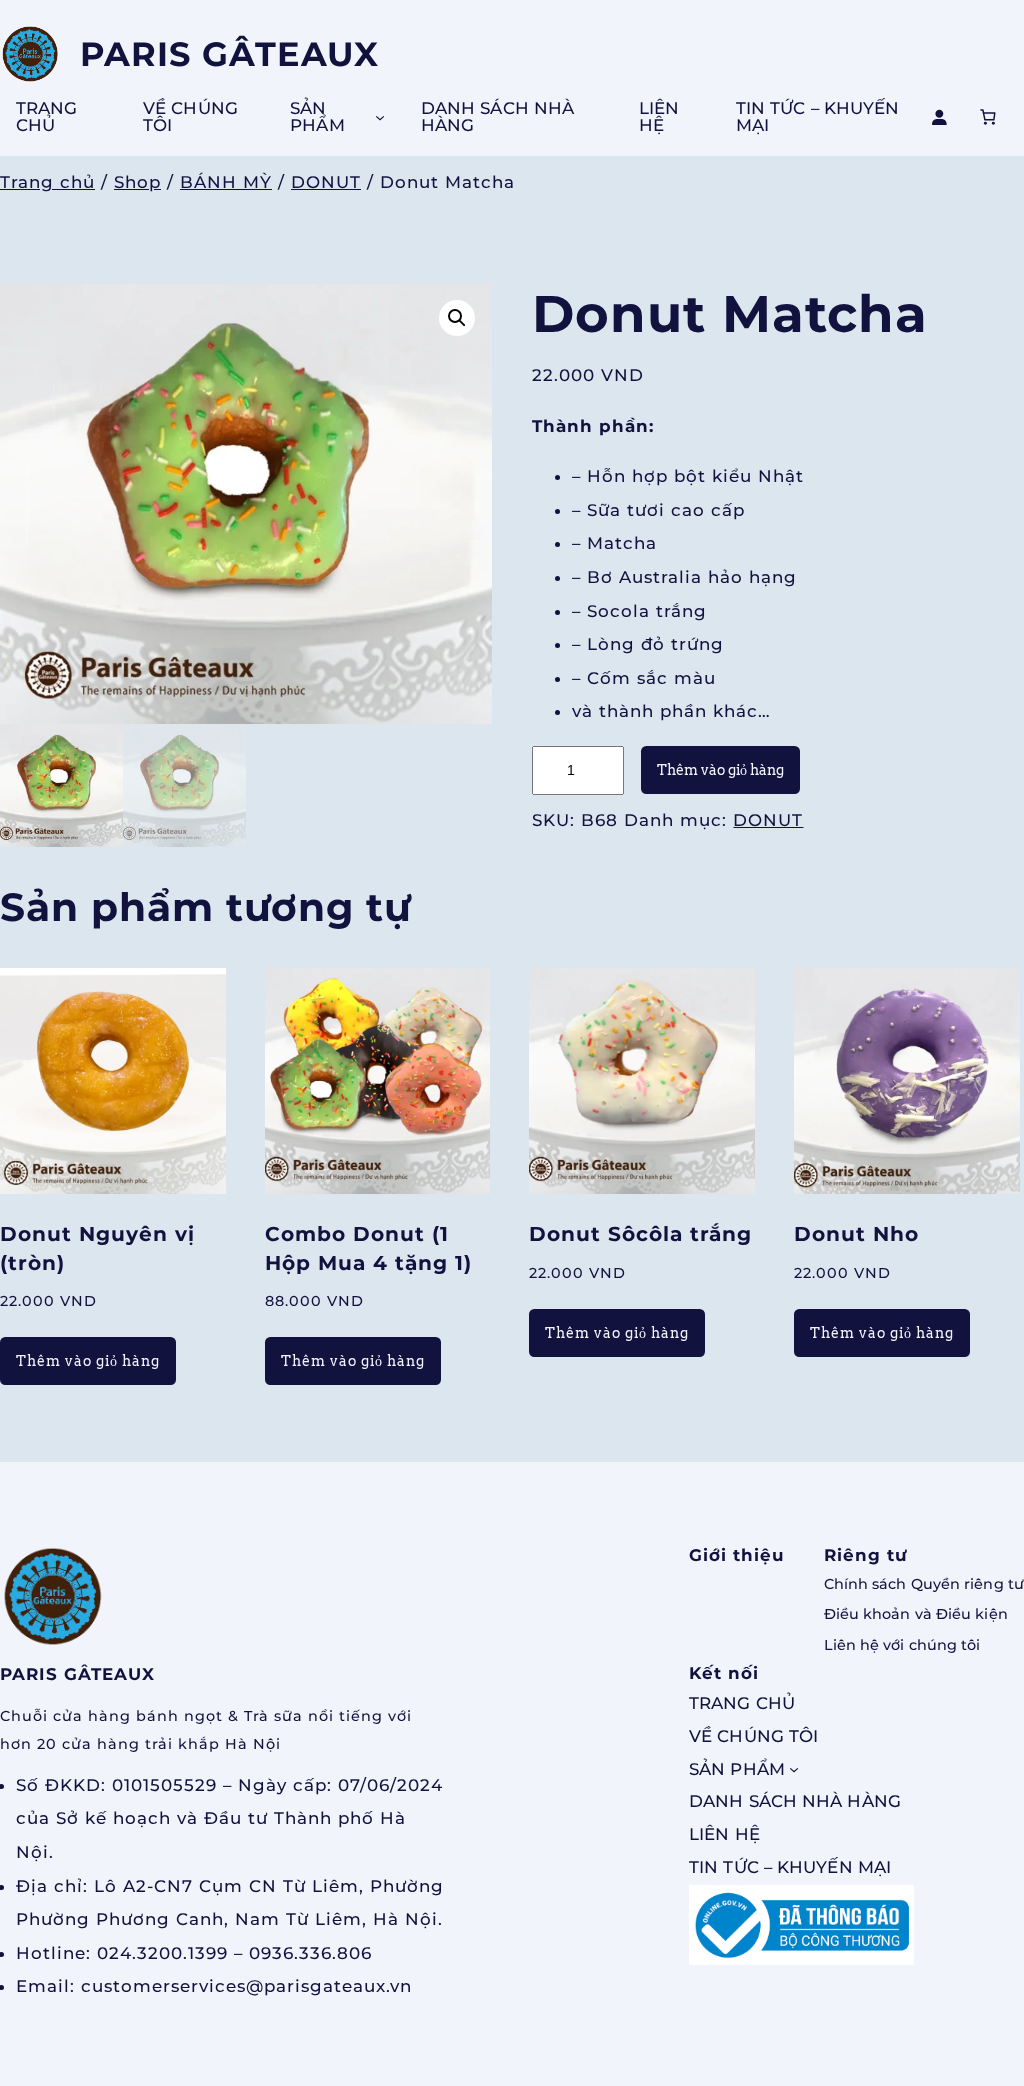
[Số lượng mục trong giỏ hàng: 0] (988, 117)
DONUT (326, 182)
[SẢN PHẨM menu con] (380, 117)
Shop (137, 182)
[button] (457, 318)
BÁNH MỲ (226, 182)
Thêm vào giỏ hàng (720, 770)
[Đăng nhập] (939, 117)
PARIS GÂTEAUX (229, 53)
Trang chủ (47, 182)
